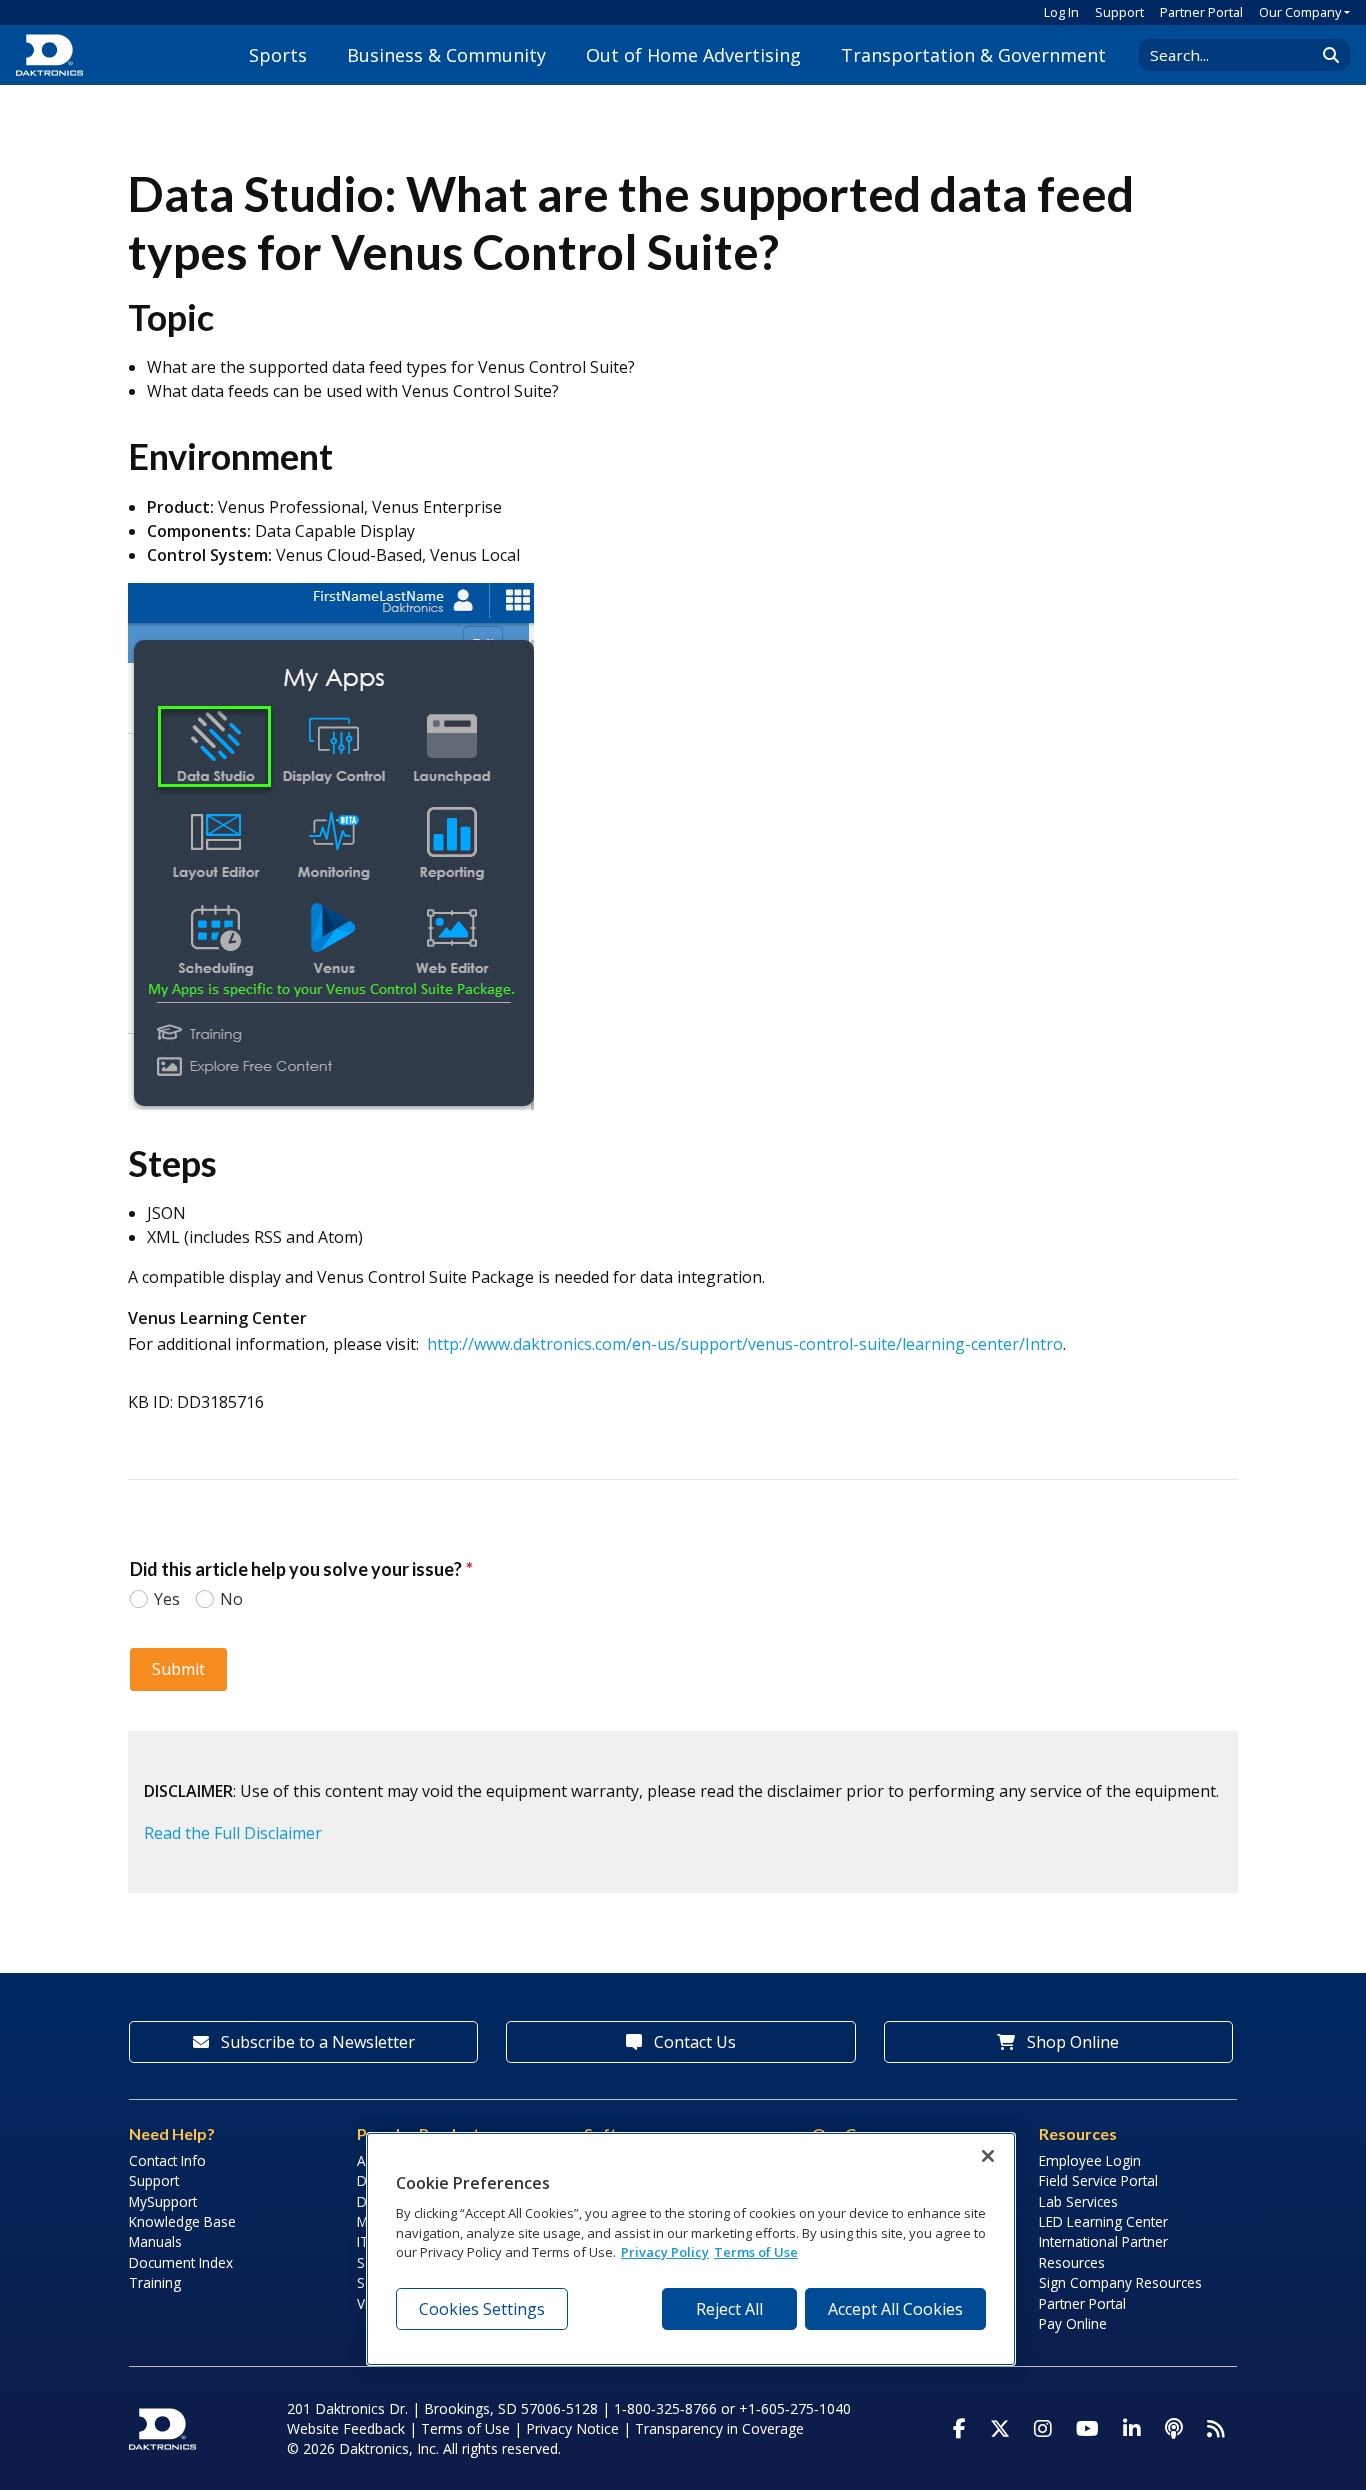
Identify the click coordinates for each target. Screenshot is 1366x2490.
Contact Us (693, 2042)
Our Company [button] (1300, 12)
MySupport (163, 2201)
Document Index (181, 2262)
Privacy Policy (665, 2252)
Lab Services (1078, 2201)
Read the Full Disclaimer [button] (233, 1833)
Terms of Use (465, 2428)
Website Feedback (346, 2428)
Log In (1061, 12)
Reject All (729, 2309)
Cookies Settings (482, 2309)
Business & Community (446, 55)
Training (155, 2282)
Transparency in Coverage (719, 2428)
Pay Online (1073, 2323)
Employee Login (1090, 2160)
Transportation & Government (973, 55)
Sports (278, 55)
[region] (691, 2249)
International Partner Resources (1103, 2251)
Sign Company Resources (1120, 2282)
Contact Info (167, 2160)
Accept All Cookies (895, 2309)
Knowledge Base (182, 2221)
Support (1119, 12)
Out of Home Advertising (693, 55)
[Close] (988, 2156)
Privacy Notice (572, 2428)
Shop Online (1071, 2042)
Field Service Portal (1098, 2180)
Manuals (155, 2241)
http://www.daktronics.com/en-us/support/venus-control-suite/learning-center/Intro (745, 1344)
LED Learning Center (1103, 2221)
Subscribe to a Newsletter (316, 2042)
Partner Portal (1201, 12)
